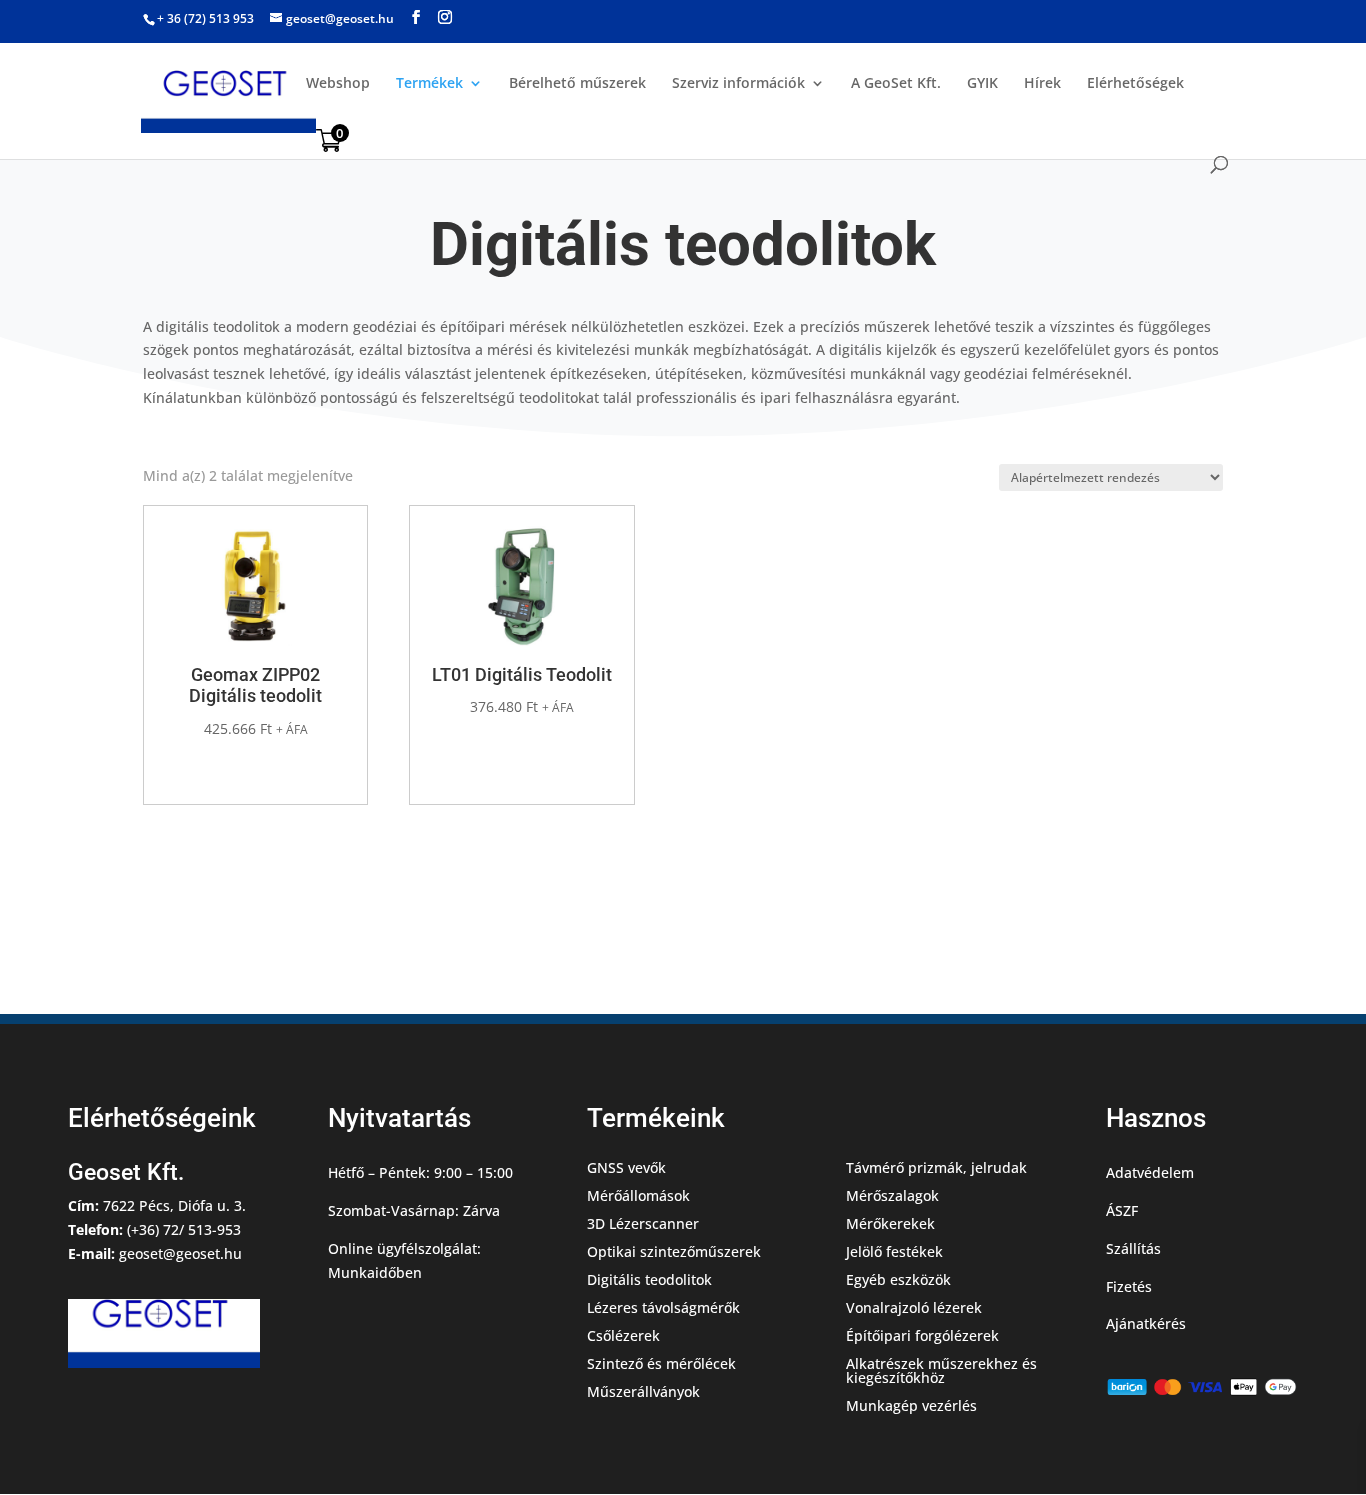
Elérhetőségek (1135, 84)
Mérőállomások (638, 1195)
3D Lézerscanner (643, 1223)
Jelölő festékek (894, 1251)
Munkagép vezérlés (911, 1405)
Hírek (1042, 84)
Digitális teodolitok (649, 1279)
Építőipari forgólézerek (922, 1335)
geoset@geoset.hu (180, 1253)
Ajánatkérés (1146, 1323)
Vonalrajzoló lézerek (914, 1307)
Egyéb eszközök (898, 1279)
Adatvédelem (1150, 1172)
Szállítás (1133, 1248)
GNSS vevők (626, 1167)
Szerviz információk (738, 84)
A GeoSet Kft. (896, 84)
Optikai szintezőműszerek (674, 1251)
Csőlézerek (623, 1335)
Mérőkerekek (890, 1223)
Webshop (338, 84)
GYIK (982, 84)
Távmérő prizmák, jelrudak (936, 1167)
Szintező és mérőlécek (661, 1363)
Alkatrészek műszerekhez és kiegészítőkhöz (941, 1370)
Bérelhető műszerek (577, 84)
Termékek (429, 84)
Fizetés (1129, 1286)
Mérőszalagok (892, 1195)
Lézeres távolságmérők (663, 1307)
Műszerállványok (643, 1391)
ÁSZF (1122, 1210)
